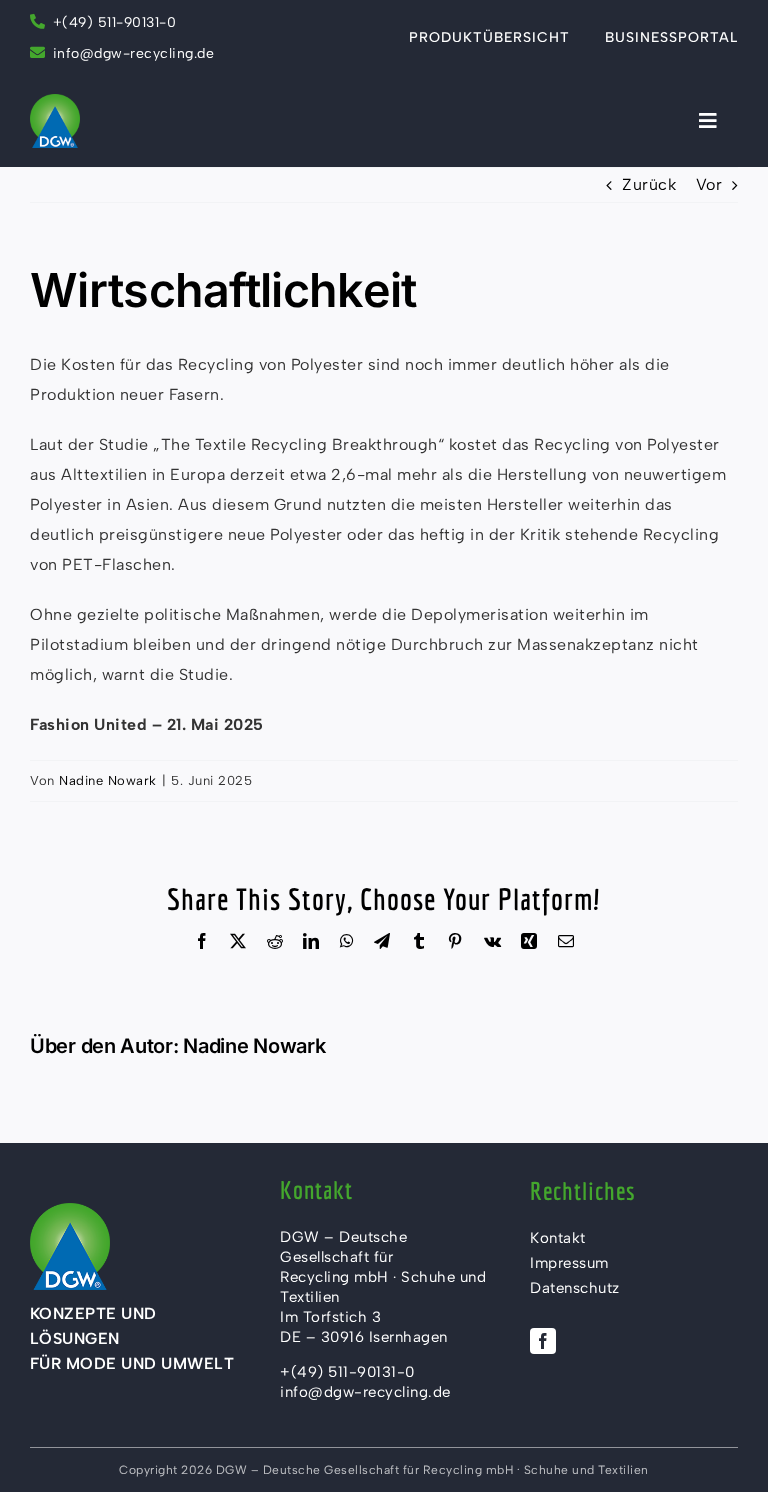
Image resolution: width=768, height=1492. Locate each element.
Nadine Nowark (108, 780)
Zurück (649, 184)
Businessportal (671, 37)
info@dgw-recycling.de (134, 53)
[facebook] (543, 1341)
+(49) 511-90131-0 (115, 22)
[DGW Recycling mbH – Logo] (55, 101)
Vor (709, 184)
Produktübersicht (489, 37)
